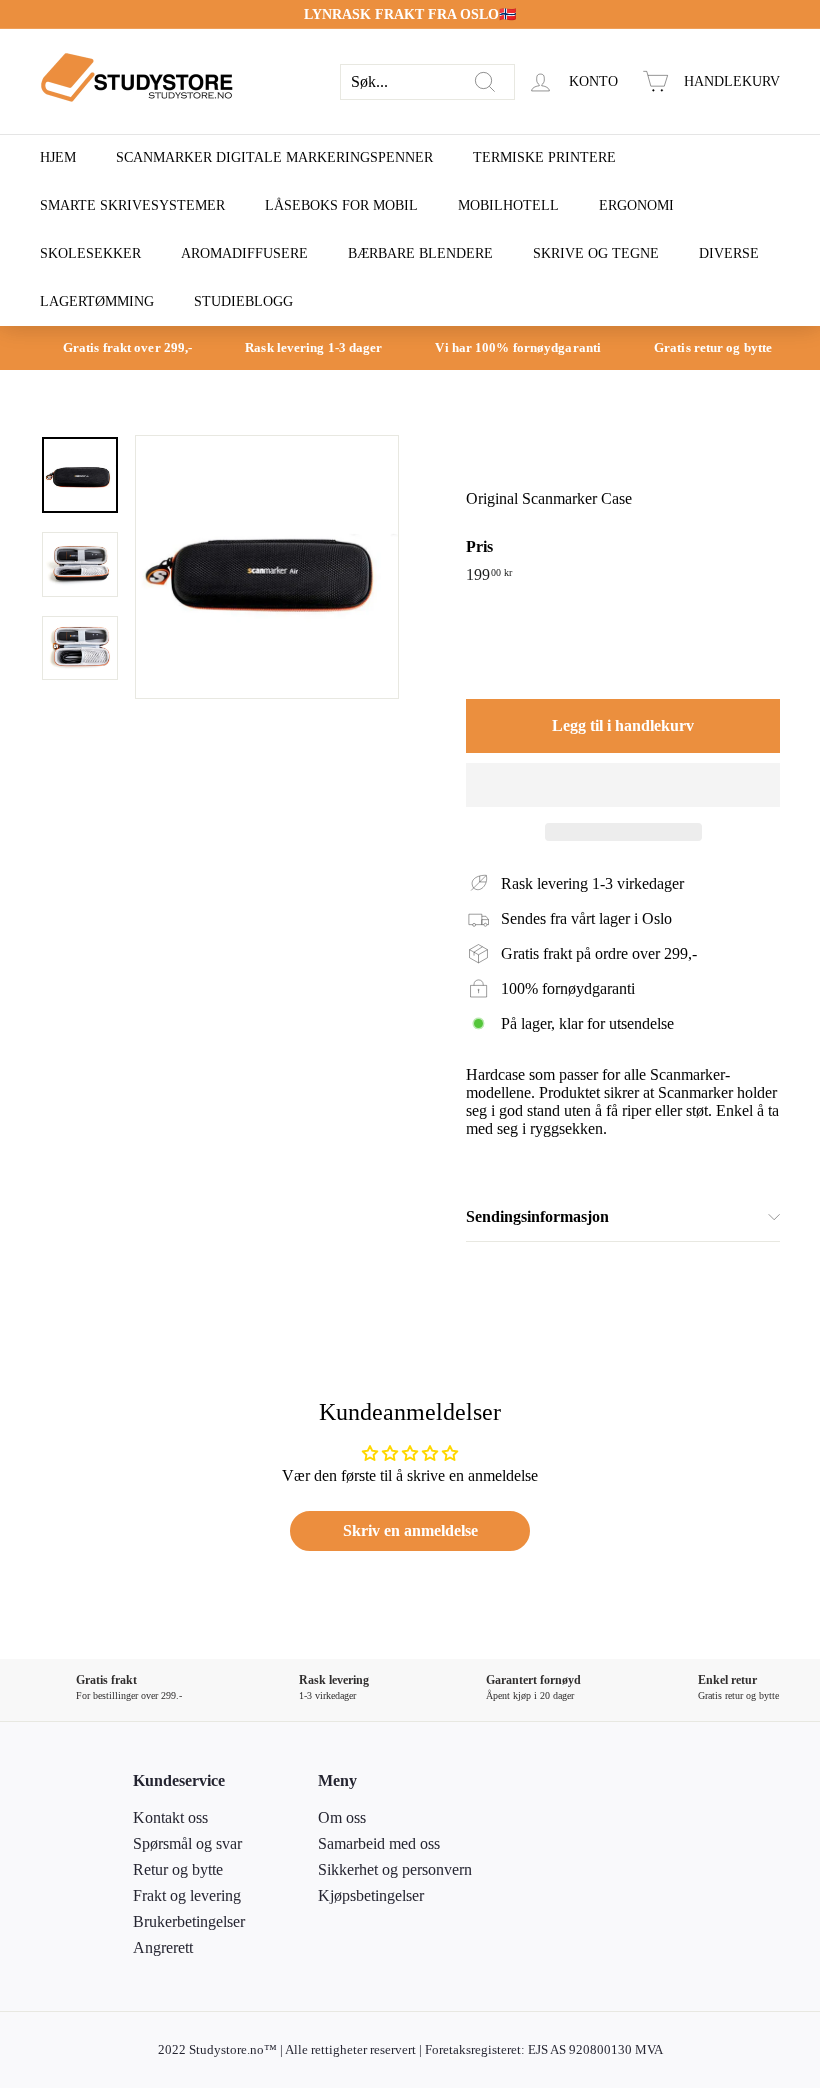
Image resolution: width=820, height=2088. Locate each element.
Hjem (58, 157)
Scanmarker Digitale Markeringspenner (274, 157)
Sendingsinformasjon (537, 1216)
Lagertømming (97, 301)
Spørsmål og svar (187, 1843)
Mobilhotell (508, 205)
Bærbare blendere (420, 253)
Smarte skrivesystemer (132, 205)
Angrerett (163, 1947)
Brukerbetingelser (189, 1921)
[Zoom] (267, 567)
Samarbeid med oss (379, 1843)
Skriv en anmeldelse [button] (410, 1530)
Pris (479, 546)
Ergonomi (636, 205)
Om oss (342, 1817)
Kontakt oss (170, 1817)
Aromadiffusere (244, 253)
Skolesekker (90, 253)
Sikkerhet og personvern (395, 1869)
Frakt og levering (187, 1895)
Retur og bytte (178, 1869)
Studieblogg (243, 301)
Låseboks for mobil (341, 205)
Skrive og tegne (596, 253)
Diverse (729, 253)
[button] (623, 785)
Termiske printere (544, 157)
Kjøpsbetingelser (371, 1895)
